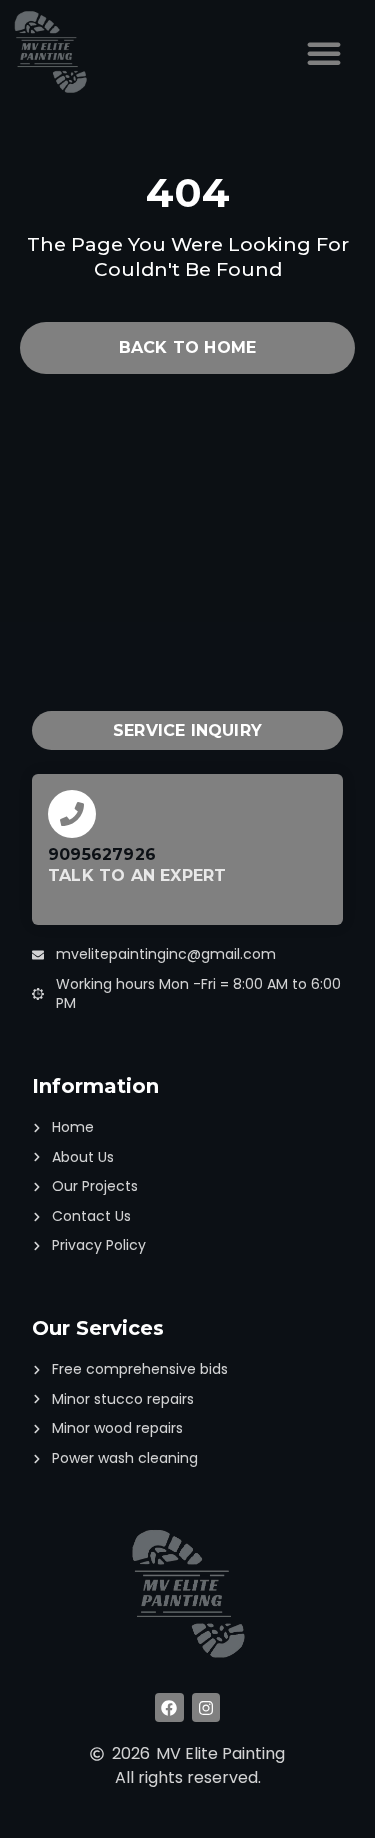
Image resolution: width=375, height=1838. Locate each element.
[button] (324, 53)
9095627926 (102, 854)
